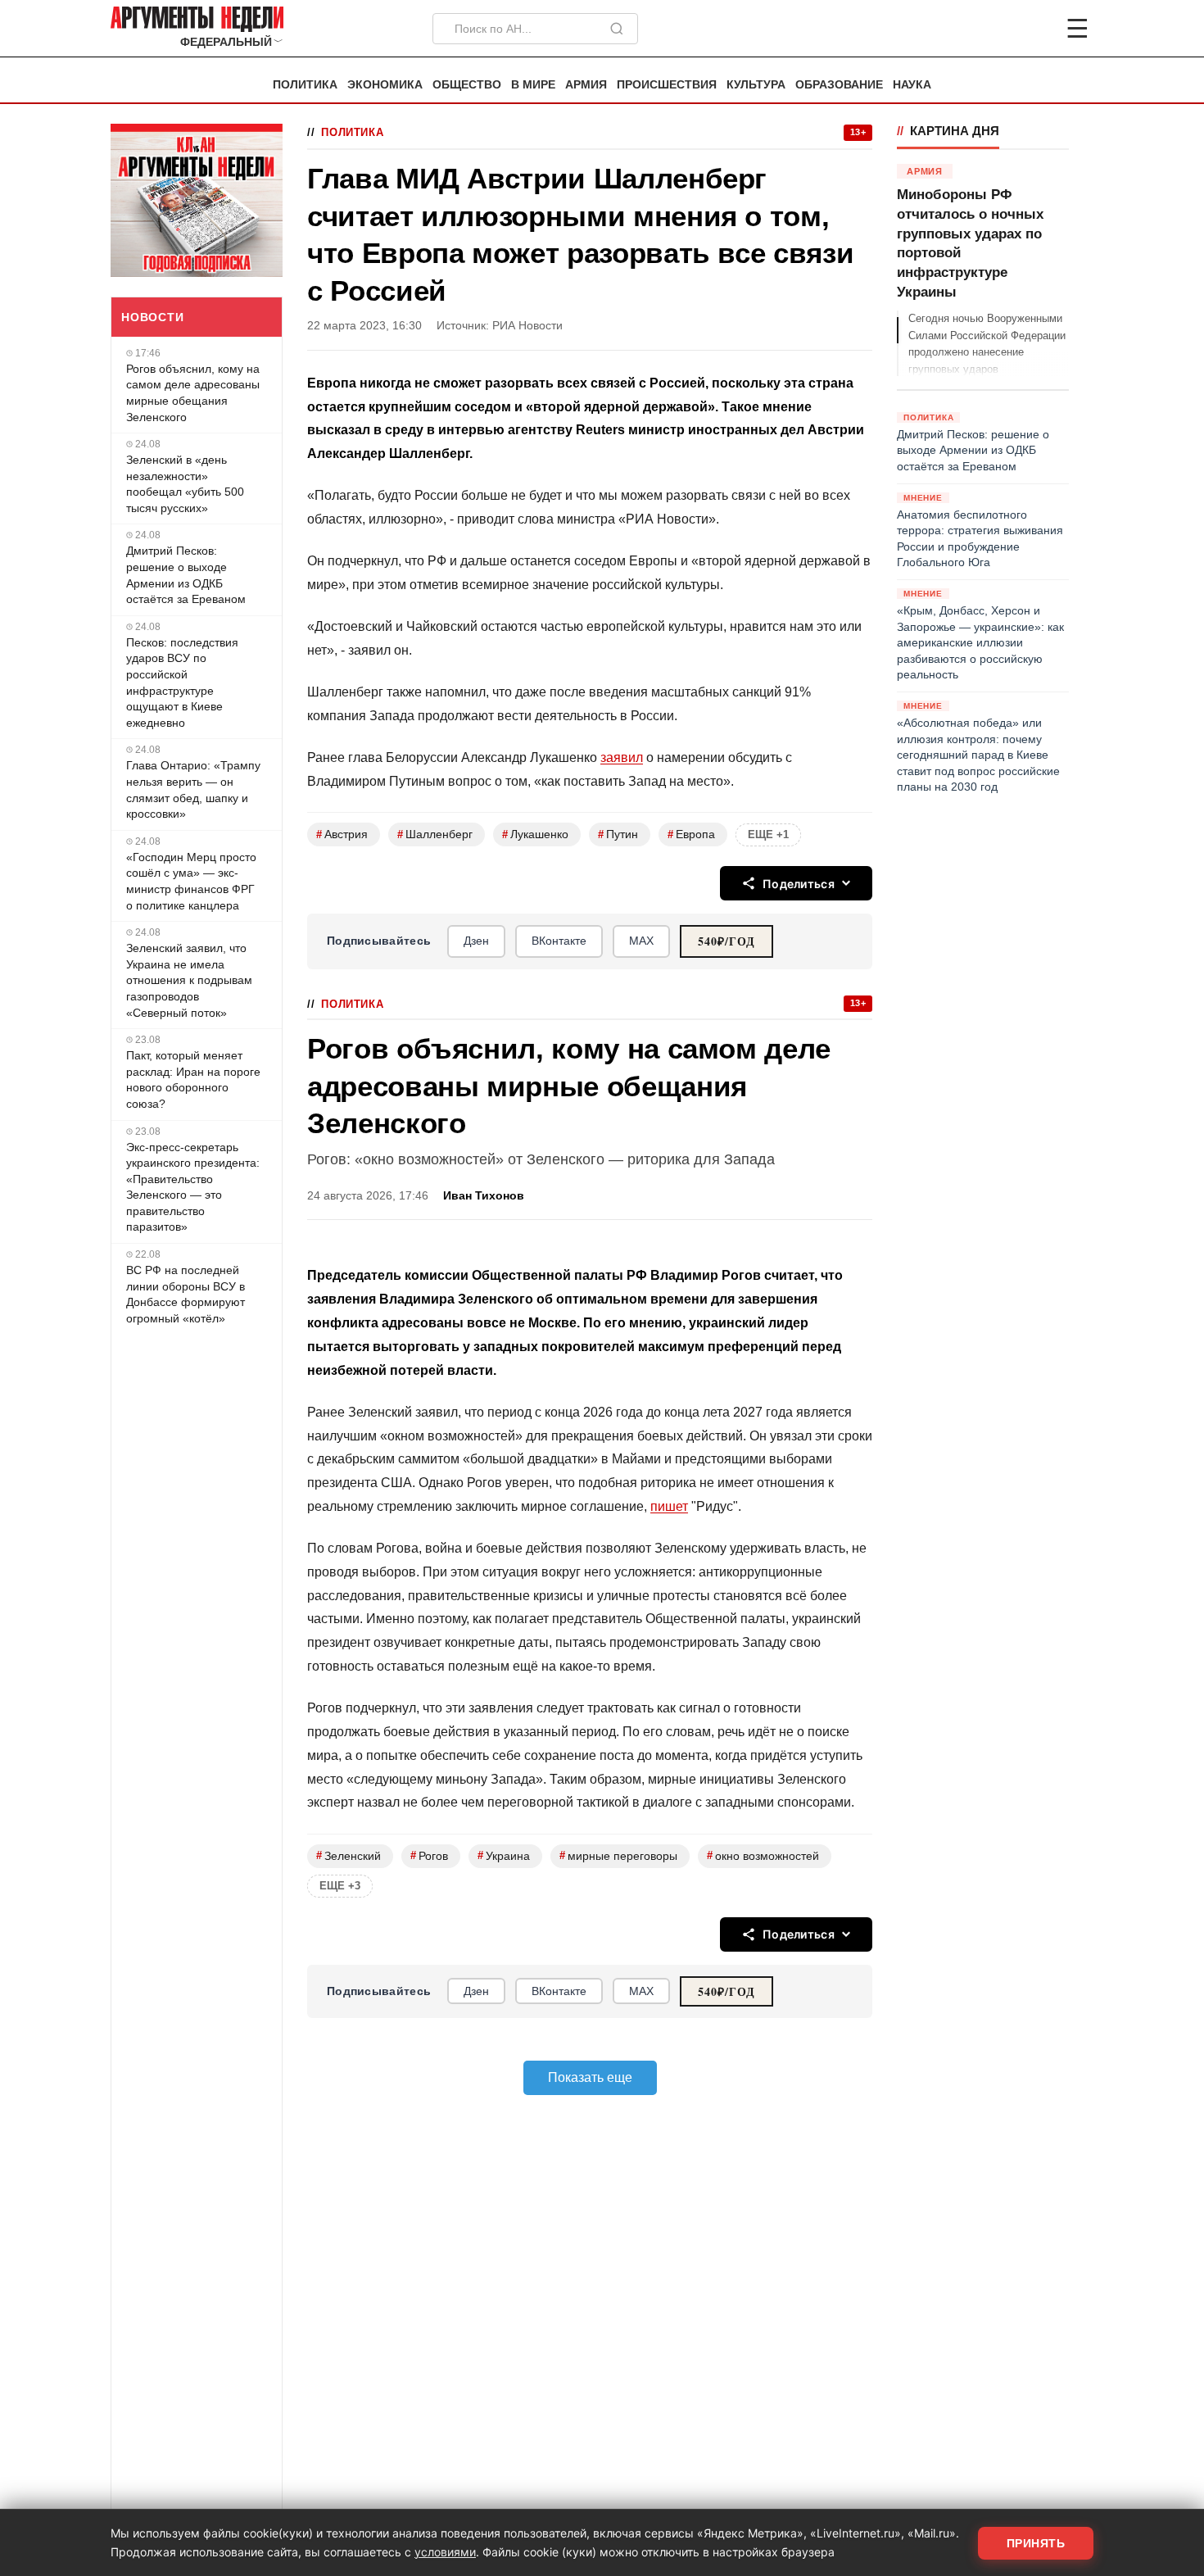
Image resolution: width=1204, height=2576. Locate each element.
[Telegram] (992, 29)
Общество (467, 85)
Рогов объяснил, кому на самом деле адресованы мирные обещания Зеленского (193, 393)
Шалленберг (435, 834)
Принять (1036, 2543)
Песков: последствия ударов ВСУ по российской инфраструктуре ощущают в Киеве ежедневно (182, 683)
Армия (586, 85)
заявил (622, 757)
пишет (669, 1506)
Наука (912, 85)
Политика (305, 85)
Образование (839, 85)
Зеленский (349, 1855)
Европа (691, 834)
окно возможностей (763, 1855)
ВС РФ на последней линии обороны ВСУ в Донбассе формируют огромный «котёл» (186, 1294)
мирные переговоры (618, 1855)
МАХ (641, 941)
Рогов (429, 1855)
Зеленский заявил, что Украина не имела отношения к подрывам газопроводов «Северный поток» (189, 980)
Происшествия (667, 85)
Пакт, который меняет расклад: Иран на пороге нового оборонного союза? (193, 1079)
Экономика (385, 85)
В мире (533, 85)
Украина (504, 1855)
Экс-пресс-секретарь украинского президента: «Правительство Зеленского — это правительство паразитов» (193, 1187)
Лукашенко (535, 834)
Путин (618, 834)
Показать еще (590, 2077)
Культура (756, 85)
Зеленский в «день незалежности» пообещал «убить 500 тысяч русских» (185, 484)
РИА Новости (527, 326)
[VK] (1033, 29)
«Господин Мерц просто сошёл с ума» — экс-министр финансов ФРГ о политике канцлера (191, 881)
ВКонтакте (559, 941)
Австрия (342, 834)
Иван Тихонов (484, 1196)
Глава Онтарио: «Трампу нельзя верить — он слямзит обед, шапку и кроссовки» (193, 789)
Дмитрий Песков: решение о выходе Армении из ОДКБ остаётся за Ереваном (186, 575)
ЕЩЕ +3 (340, 1886)
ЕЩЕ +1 (768, 834)
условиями (445, 2552)
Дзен (476, 941)
